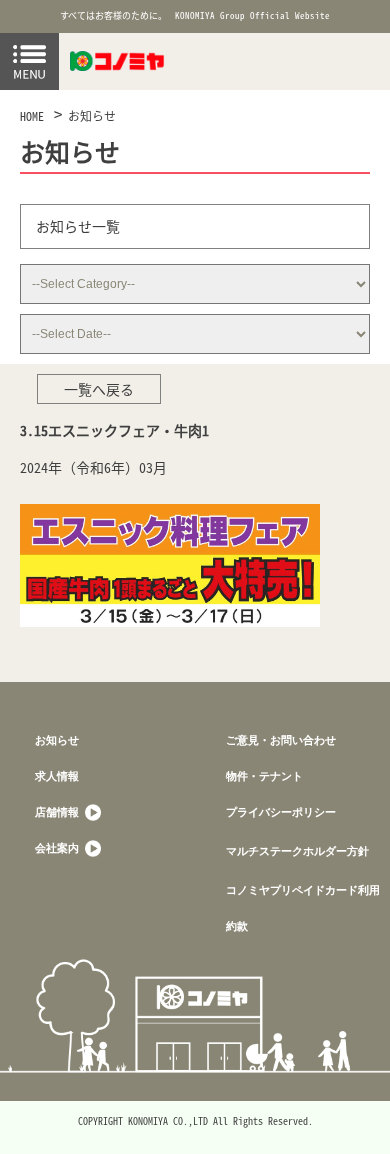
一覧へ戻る (99, 389)
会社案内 (58, 847)
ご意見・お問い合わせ (281, 739)
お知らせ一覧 (78, 226)
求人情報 (57, 775)
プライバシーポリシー (281, 811)
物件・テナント (264, 775)
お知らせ (92, 116)
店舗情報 (58, 811)
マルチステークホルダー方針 (297, 850)
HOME (32, 116)
